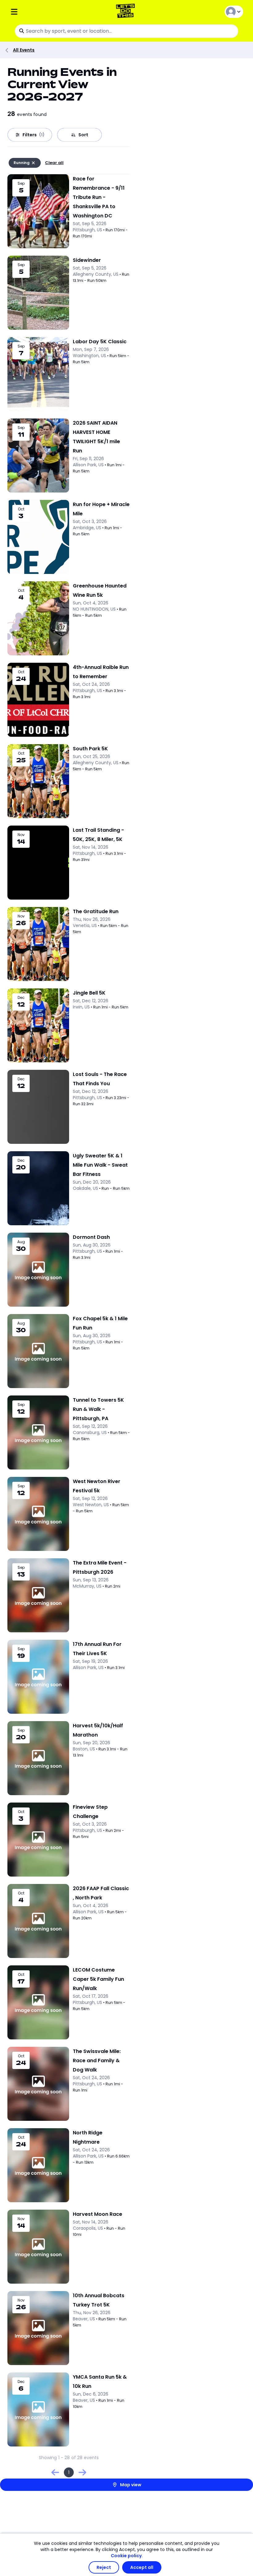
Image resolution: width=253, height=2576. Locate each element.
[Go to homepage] (127, 12)
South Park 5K (90, 749)
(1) (42, 135)
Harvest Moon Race (97, 2214)
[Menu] (49, 12)
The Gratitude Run (96, 911)
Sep (21, 183)
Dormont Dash (91, 1237)
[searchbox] (126, 31)
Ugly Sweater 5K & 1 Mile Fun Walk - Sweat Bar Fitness (100, 1165)
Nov (21, 835)
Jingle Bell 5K (89, 993)
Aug (21, 1242)
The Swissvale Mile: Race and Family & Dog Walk (97, 2061)
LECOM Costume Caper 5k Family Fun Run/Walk (98, 1979)
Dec (21, 998)
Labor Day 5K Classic (100, 342)
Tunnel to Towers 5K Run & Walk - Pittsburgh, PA (98, 1409)
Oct (21, 509)
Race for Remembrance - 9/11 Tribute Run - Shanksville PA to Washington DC (99, 197)
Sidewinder (87, 260)
